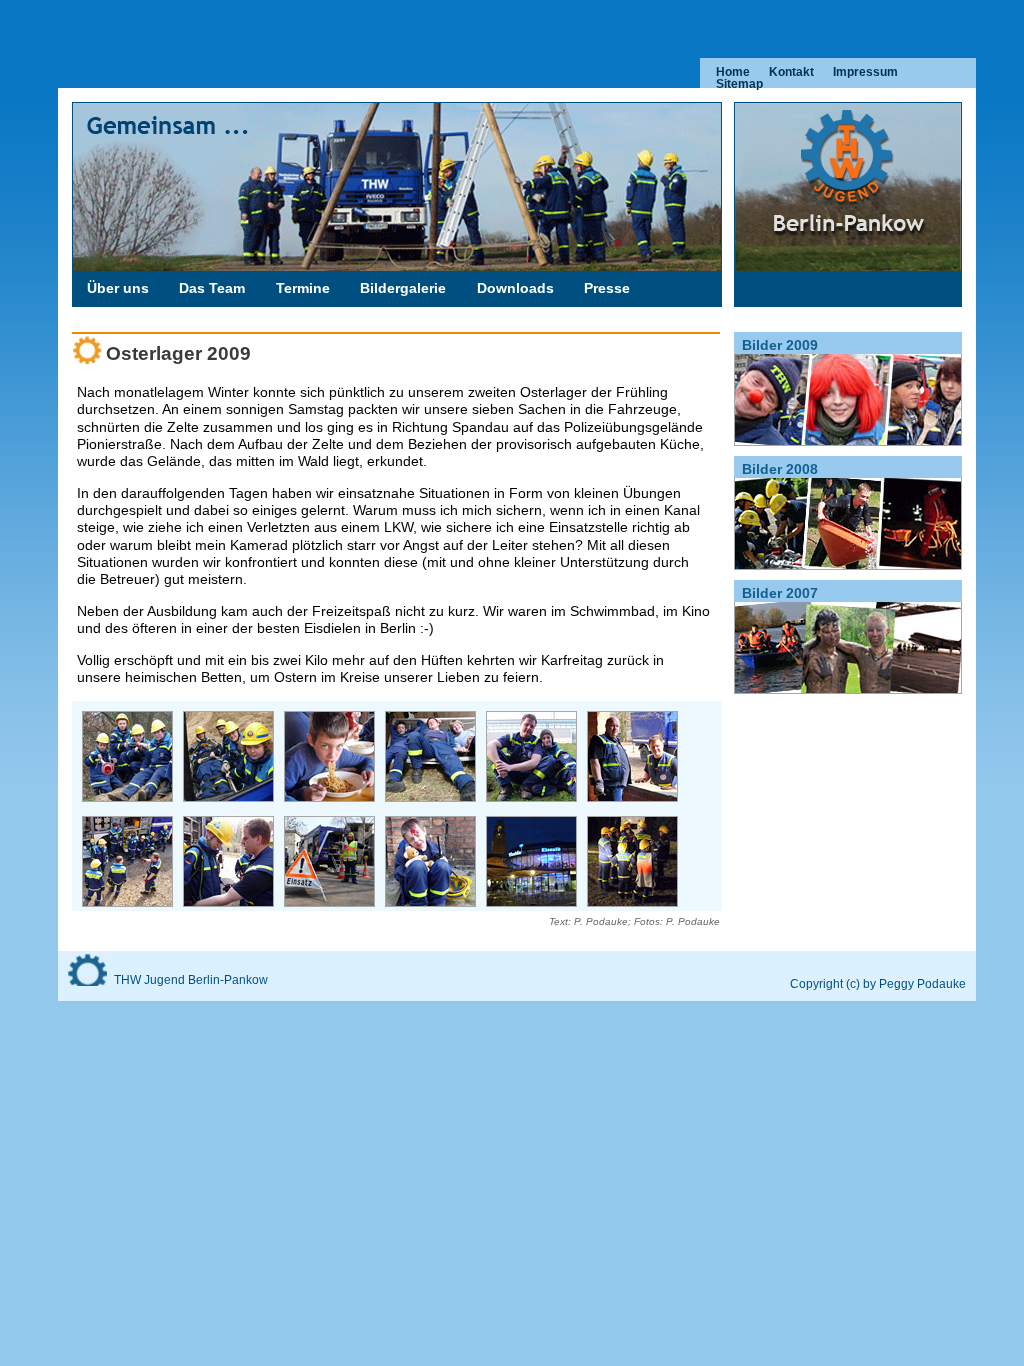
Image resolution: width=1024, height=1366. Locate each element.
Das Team (212, 288)
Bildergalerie (403, 288)
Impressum (865, 72)
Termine (303, 288)
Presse (607, 288)
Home (733, 72)
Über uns (118, 288)
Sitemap (739, 84)
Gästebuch (124, 318)
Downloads (515, 288)
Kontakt (791, 72)
